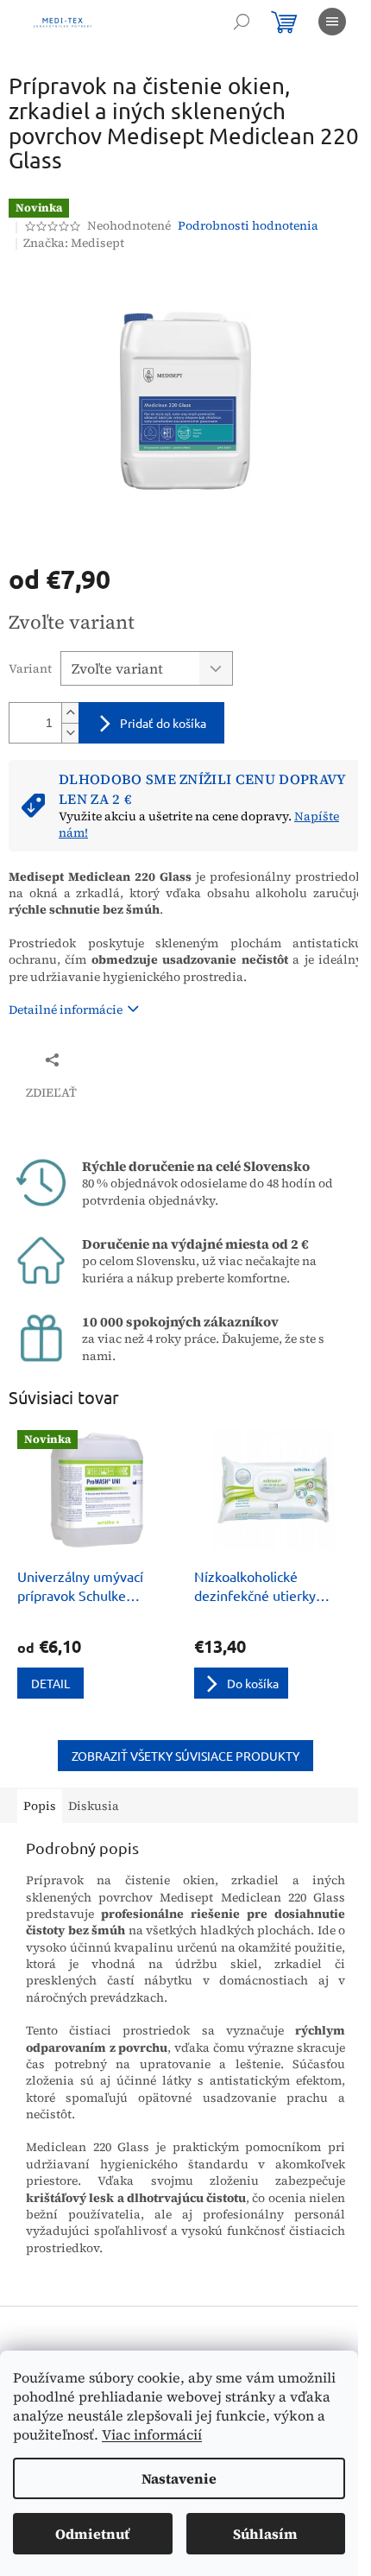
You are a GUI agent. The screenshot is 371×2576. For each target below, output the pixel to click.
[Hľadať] (242, 22)
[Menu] (332, 22)
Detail (50, 1683)
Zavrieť (124, 1059)
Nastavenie (179, 2478)
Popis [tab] (40, 1806)
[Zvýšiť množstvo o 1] (70, 713)
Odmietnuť (92, 2534)
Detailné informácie (66, 1010)
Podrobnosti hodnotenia (248, 226)
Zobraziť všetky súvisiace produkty (185, 1756)
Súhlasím (265, 2534)
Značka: (74, 243)
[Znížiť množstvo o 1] (70, 733)
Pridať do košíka (163, 723)
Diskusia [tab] (94, 1806)
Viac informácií (152, 2434)
